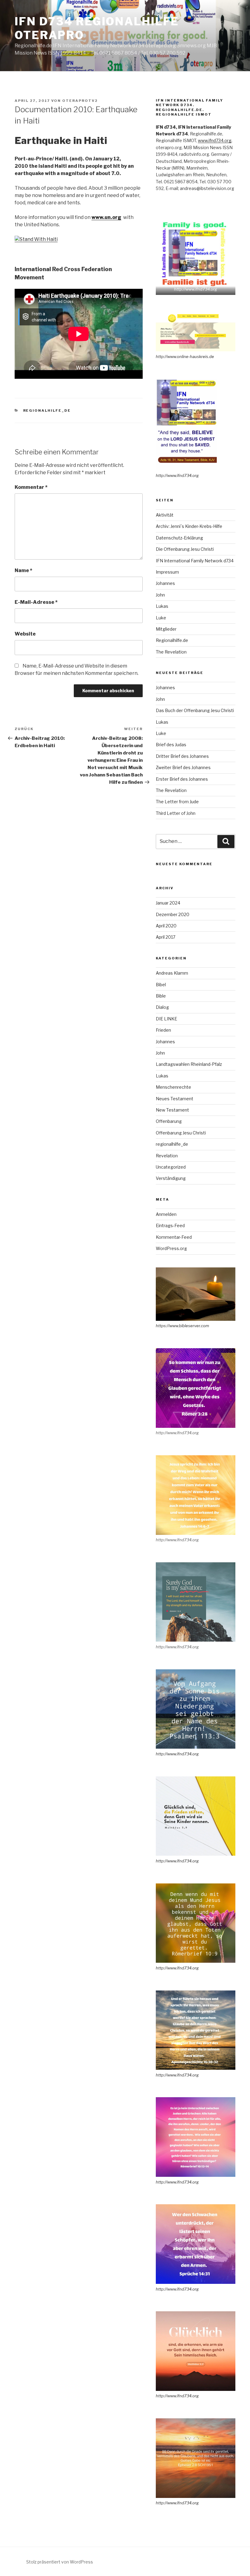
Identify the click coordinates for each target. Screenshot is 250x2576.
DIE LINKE (166, 1019)
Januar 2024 (168, 903)
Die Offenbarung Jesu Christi (185, 549)
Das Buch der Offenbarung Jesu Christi (195, 710)
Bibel (161, 985)
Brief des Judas (171, 745)
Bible (161, 996)
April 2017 (166, 937)
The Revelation (171, 652)
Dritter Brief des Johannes (182, 756)
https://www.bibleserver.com (182, 1326)
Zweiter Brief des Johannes (183, 767)
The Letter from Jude (177, 802)
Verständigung (171, 1178)
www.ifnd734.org (215, 140)
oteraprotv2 (80, 101)
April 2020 (166, 926)
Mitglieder (166, 629)
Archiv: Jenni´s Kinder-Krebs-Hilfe (189, 526)
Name (23, 570)
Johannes (165, 583)
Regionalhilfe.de (172, 640)
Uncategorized (171, 1167)
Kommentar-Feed (174, 1237)
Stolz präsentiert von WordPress (60, 2562)
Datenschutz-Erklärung (179, 538)
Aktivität (165, 515)
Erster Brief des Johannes (182, 779)
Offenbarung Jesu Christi (181, 1133)
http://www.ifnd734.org (196, 289)
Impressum (167, 572)
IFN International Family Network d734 (195, 561)
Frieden (163, 1030)
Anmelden (166, 1214)
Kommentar (31, 487)
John (160, 595)
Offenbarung (169, 1121)
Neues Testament (175, 1099)
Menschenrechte (173, 1087)
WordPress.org (171, 1248)
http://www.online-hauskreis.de (185, 356)
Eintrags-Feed (170, 1225)
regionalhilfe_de (47, 410)
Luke (161, 618)
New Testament (172, 1110)
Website (25, 634)
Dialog (162, 1007)
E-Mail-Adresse (36, 602)
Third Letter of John (176, 813)
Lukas (162, 606)
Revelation (167, 1156)
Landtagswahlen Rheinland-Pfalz (189, 1064)
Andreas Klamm (172, 973)
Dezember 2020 (173, 914)
